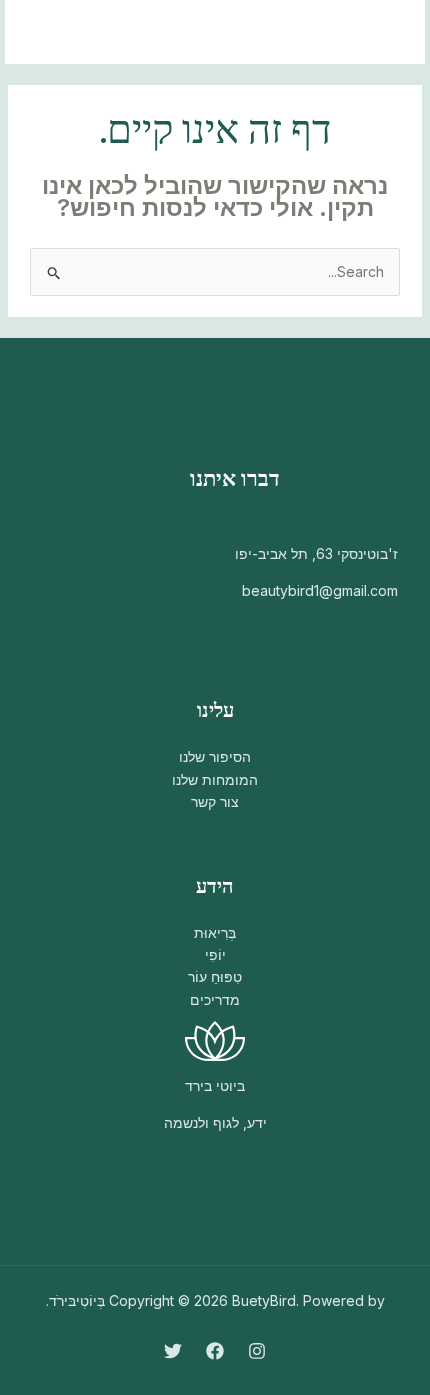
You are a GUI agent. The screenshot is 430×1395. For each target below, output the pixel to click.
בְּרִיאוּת (215, 932)
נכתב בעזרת (356, 1195)
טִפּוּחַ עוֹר (215, 976)
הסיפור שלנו (215, 756)
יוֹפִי (215, 954)
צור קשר (215, 801)
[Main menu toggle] (45, 32)
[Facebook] (215, 1351)
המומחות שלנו (215, 779)
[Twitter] (173, 1351)
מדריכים (215, 999)
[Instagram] (257, 1351)
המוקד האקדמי (270, 1195)
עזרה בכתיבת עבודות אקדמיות (129, 1195)
